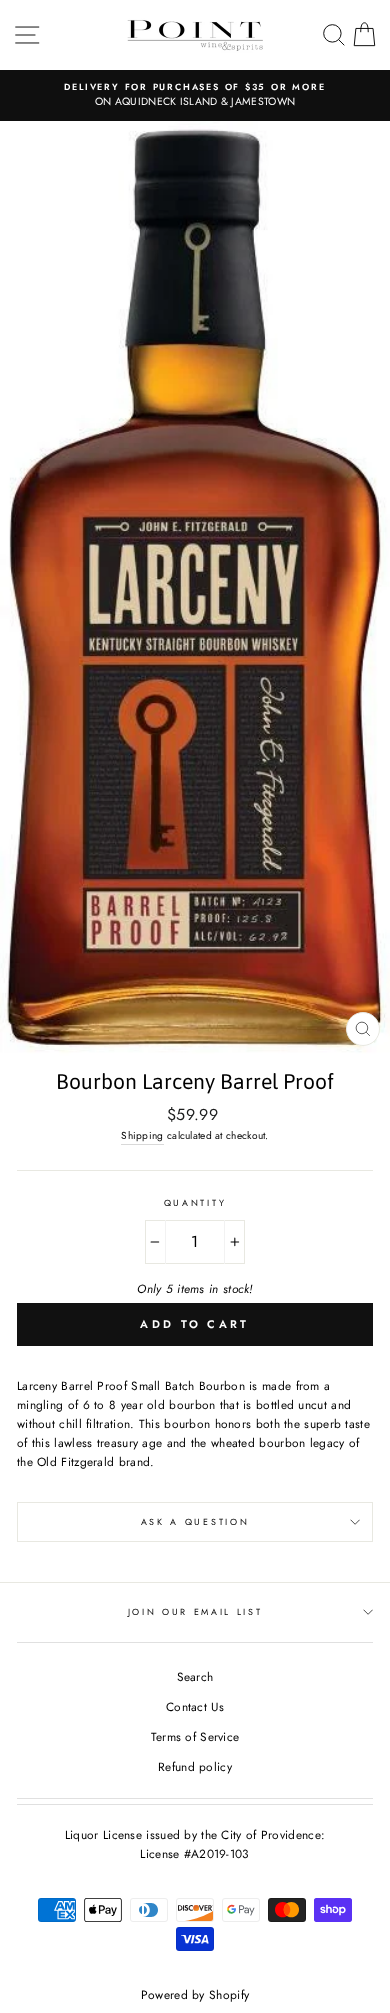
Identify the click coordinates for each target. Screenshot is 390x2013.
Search (195, 1676)
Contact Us (195, 1706)
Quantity (195, 1202)
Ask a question (195, 1521)
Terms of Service (195, 1736)
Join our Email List (195, 1611)
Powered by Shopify (195, 1995)
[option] (195, 95)
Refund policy (195, 1766)
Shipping (142, 1135)
